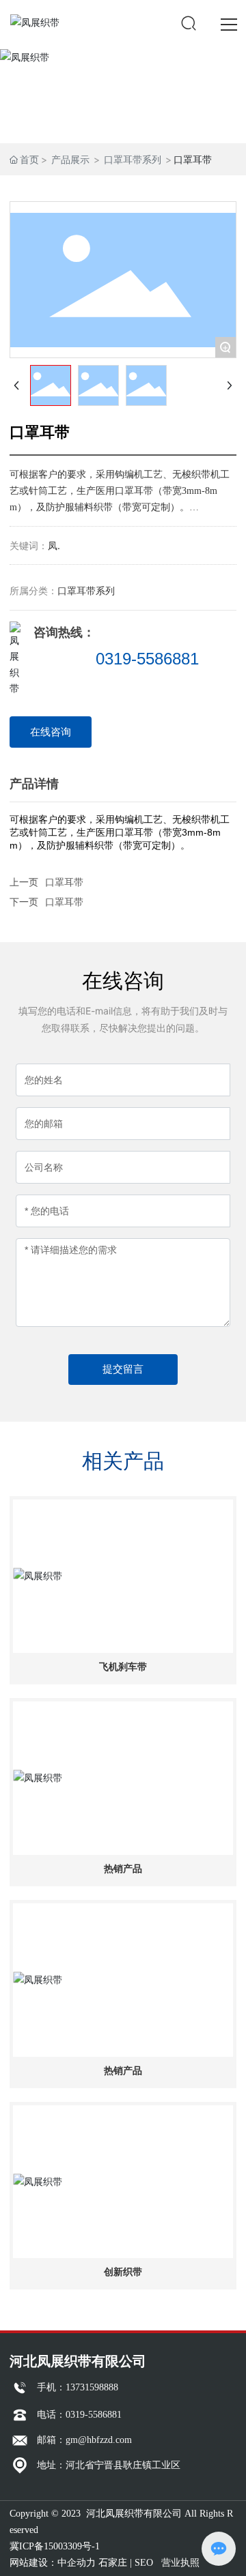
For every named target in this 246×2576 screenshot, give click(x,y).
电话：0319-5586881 (79, 2415)
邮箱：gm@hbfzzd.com (84, 2440)
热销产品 (123, 1869)
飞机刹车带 (123, 1667)
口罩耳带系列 (133, 159)
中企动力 (77, 2563)
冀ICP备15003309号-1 (55, 2546)
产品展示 (70, 159)
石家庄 (113, 2563)
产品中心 (123, 95)
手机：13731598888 (78, 2387)
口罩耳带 (64, 902)
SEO (144, 2563)
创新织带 (123, 2272)
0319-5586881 (147, 659)
